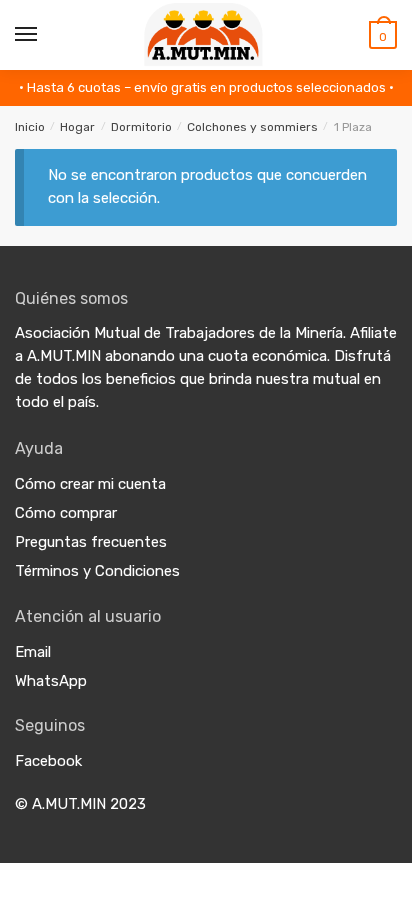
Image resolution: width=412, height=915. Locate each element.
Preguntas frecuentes (91, 542)
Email (33, 652)
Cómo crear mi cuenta (90, 484)
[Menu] (27, 35)
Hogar (77, 127)
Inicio (30, 127)
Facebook (48, 761)
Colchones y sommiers (252, 127)
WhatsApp (51, 681)
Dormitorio (141, 127)
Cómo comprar (66, 513)
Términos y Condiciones (97, 571)
